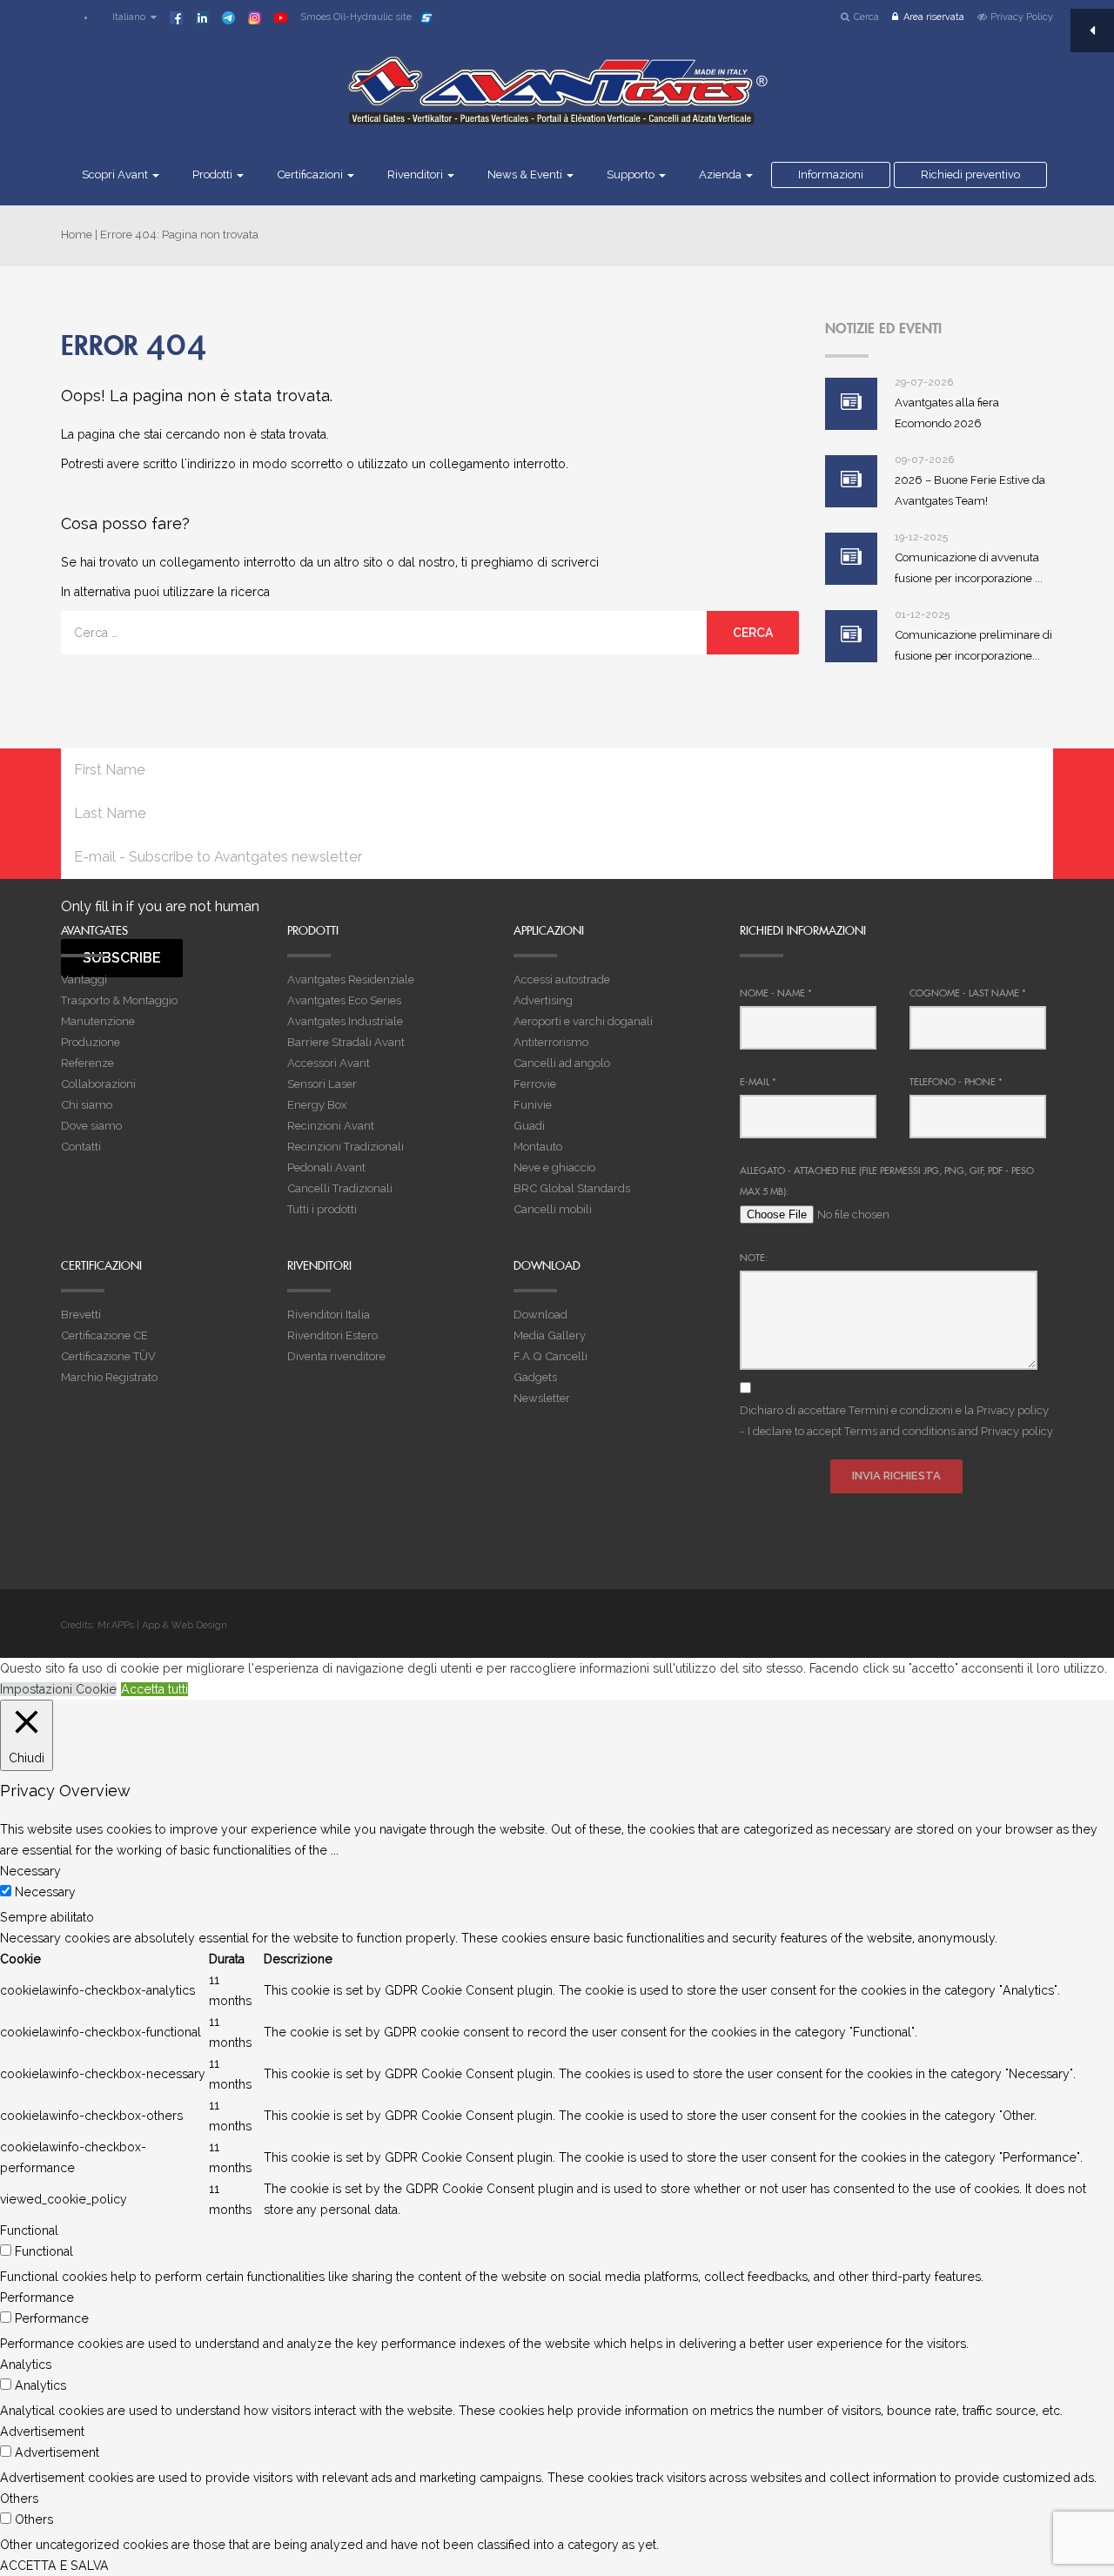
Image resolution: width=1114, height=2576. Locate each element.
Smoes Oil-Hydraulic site (356, 17)
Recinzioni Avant (331, 1126)
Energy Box (317, 1105)
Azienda (721, 174)
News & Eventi (526, 174)
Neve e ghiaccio (554, 1167)
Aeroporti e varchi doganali (583, 1021)
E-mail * (758, 1082)
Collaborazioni (98, 1084)
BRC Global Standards (572, 1188)
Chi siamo (87, 1105)
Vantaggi (84, 979)
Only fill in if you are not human (160, 906)
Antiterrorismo (551, 1042)
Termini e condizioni (901, 1410)
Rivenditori (416, 174)
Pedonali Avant (326, 1167)
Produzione (91, 1042)
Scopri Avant (116, 174)
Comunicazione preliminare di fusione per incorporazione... (973, 645)
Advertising (543, 1000)
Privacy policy (1013, 1410)
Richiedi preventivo (970, 174)
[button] (126, 17)
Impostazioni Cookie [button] (58, 1689)
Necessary (45, 1892)
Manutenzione (98, 1021)
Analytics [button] (26, 2365)
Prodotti (214, 174)
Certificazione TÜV (108, 1356)
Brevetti (81, 1315)
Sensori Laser (322, 1084)
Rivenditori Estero (332, 1335)
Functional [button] (29, 2231)
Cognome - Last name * (968, 993)
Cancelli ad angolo (562, 1063)
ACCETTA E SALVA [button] (54, 2566)
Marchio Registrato (109, 1377)
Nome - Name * (776, 993)
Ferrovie (535, 1084)
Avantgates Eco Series (344, 1000)
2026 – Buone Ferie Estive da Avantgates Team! (970, 490)
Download (540, 1315)
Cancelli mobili (553, 1209)
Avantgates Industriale (345, 1021)
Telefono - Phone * (956, 1082)
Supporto (632, 174)
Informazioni (831, 174)
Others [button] (19, 2499)
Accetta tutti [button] (154, 1689)
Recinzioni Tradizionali (346, 1147)
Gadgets (535, 1377)
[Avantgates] (557, 102)
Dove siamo (91, 1126)
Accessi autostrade (562, 979)
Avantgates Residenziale (351, 979)
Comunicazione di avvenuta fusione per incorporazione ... (969, 568)
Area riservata (934, 17)
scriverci (575, 562)
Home (77, 235)
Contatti (81, 1147)
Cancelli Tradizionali (340, 1188)
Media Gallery (550, 1335)
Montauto (538, 1147)
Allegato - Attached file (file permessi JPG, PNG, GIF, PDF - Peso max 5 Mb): (887, 1181)
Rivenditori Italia (329, 1315)
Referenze (87, 1063)
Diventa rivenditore (336, 1356)
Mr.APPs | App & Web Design (162, 1625)
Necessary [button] (30, 1871)
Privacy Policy (1022, 17)
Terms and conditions (900, 1431)
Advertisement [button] (42, 2432)
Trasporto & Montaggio (119, 1000)
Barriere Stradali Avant (346, 1042)
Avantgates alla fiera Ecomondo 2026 (947, 413)
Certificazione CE (104, 1335)
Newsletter (542, 1398)
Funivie (533, 1105)
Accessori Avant (329, 1063)
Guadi (529, 1126)
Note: (754, 1258)
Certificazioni (311, 174)
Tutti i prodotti (322, 1209)
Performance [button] (37, 2298)
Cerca (866, 17)
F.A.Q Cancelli (550, 1356)
